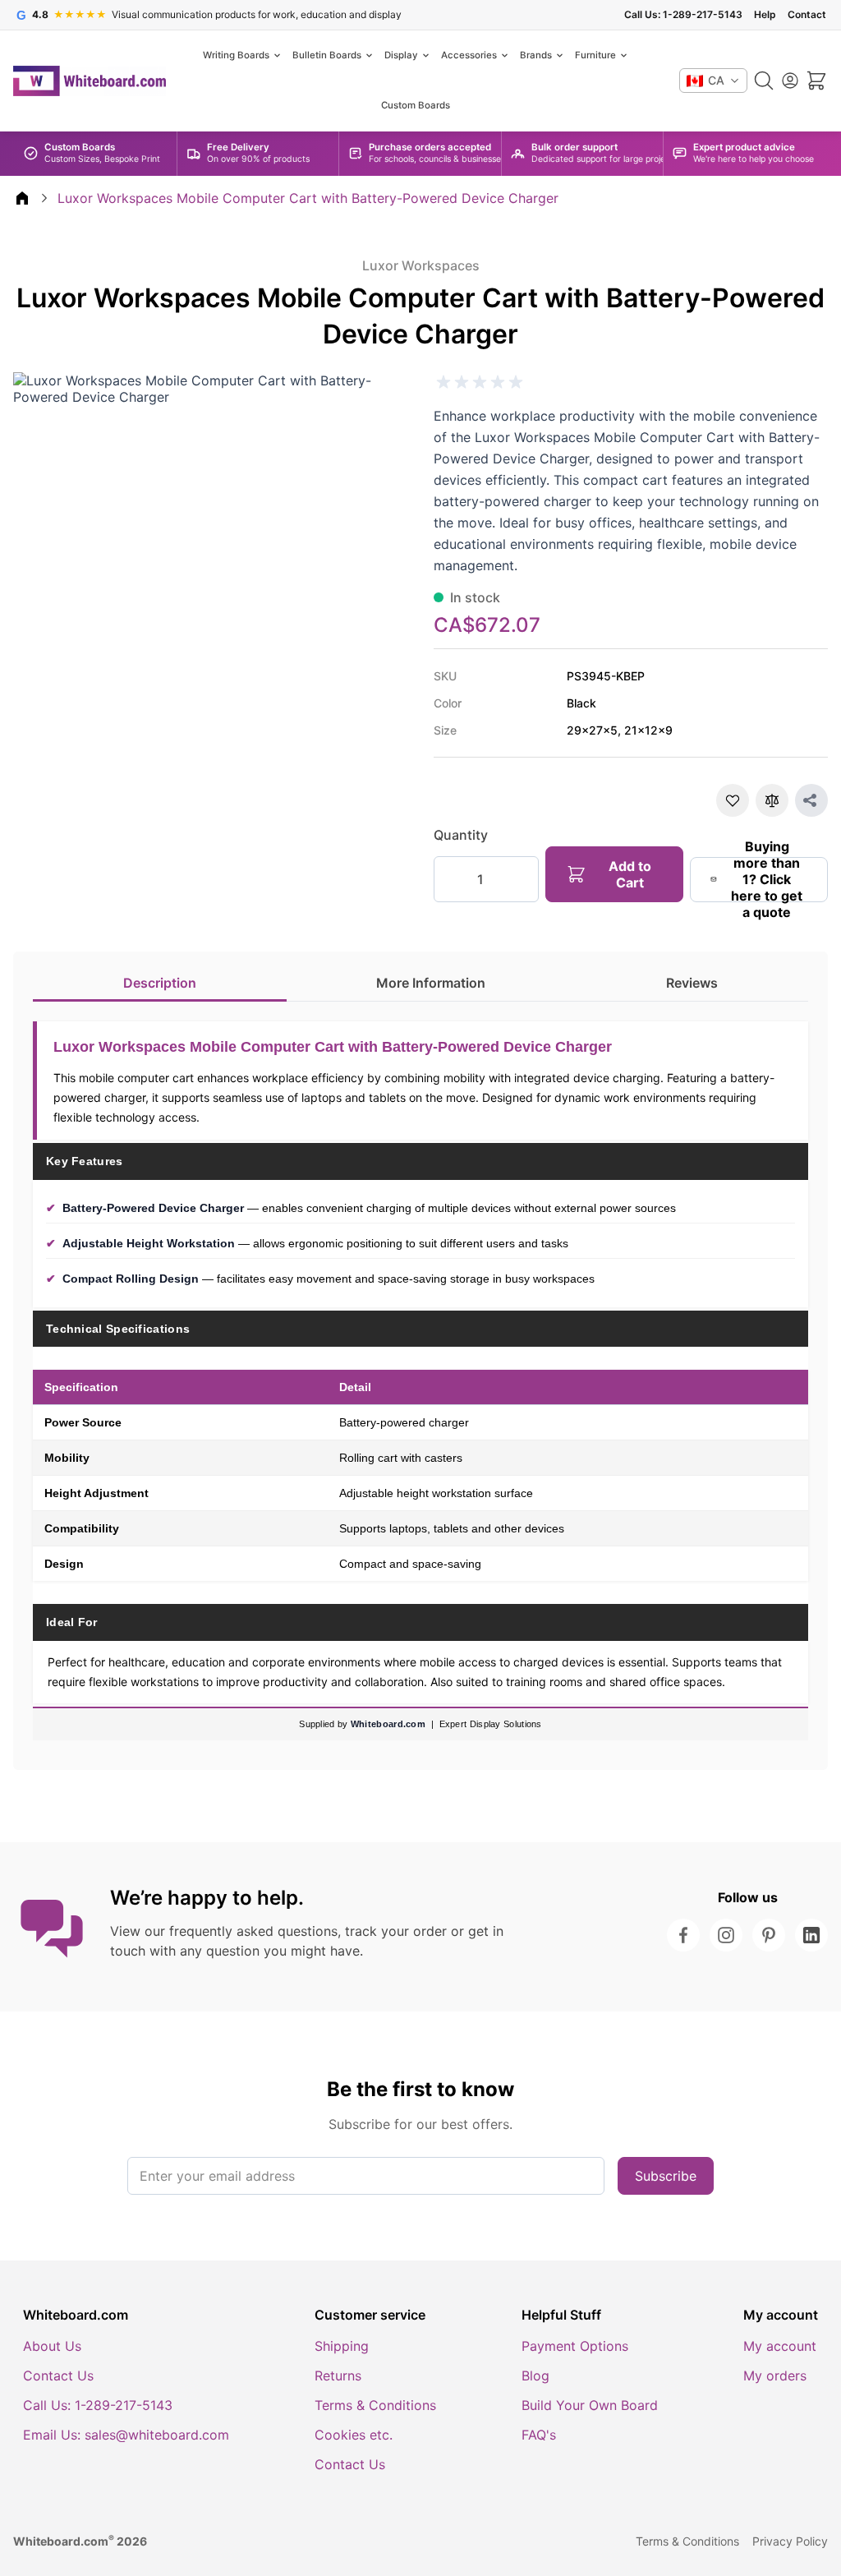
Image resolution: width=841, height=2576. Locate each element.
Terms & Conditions (375, 2405)
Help (765, 15)
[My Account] (790, 81)
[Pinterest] (769, 1935)
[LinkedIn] (811, 1935)
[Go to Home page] (90, 81)
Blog (535, 2376)
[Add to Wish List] (733, 800)
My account (780, 2346)
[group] (480, 382)
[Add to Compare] (772, 800)
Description (160, 983)
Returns (338, 2376)
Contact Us (58, 2376)
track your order (396, 1931)
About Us (52, 2346)
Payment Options (575, 2346)
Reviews (692, 983)
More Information (431, 983)
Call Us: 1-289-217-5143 (683, 15)
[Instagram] (726, 1935)
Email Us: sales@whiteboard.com (126, 2435)
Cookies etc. (354, 2435)
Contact (807, 15)
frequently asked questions (253, 1931)
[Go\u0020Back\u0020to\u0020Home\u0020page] (22, 198)
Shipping (342, 2346)
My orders (775, 2376)
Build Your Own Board (590, 2405)
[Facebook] (683, 1935)
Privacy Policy (790, 2541)
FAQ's (539, 2435)
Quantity (461, 835)
